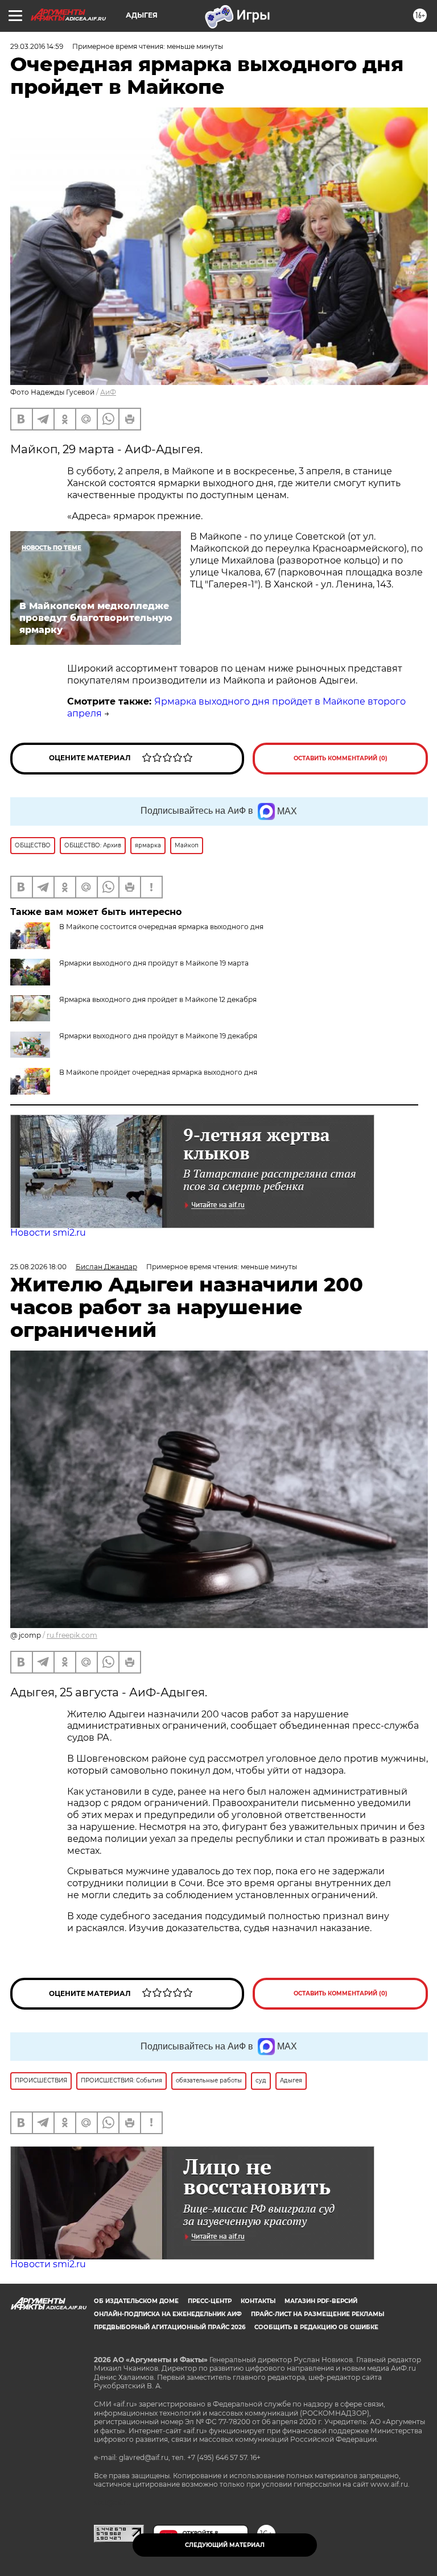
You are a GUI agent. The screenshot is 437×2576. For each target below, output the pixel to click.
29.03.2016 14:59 (37, 46)
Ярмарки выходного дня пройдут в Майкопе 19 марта (154, 963)
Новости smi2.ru (48, 1233)
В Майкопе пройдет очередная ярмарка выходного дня (158, 1072)
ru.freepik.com (72, 1635)
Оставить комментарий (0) (341, 758)
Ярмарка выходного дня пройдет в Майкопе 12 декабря (158, 999)
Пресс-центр (210, 2301)
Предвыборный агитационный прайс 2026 (170, 2327)
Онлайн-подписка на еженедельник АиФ (168, 2314)
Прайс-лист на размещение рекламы (318, 2314)
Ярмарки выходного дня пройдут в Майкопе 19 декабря (158, 1036)
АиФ (108, 392)
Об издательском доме (136, 2301)
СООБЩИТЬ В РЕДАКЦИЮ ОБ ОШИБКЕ (316, 2327)
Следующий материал (225, 2545)
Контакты (258, 2301)
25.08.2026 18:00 (38, 1267)
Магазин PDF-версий (321, 2301)
